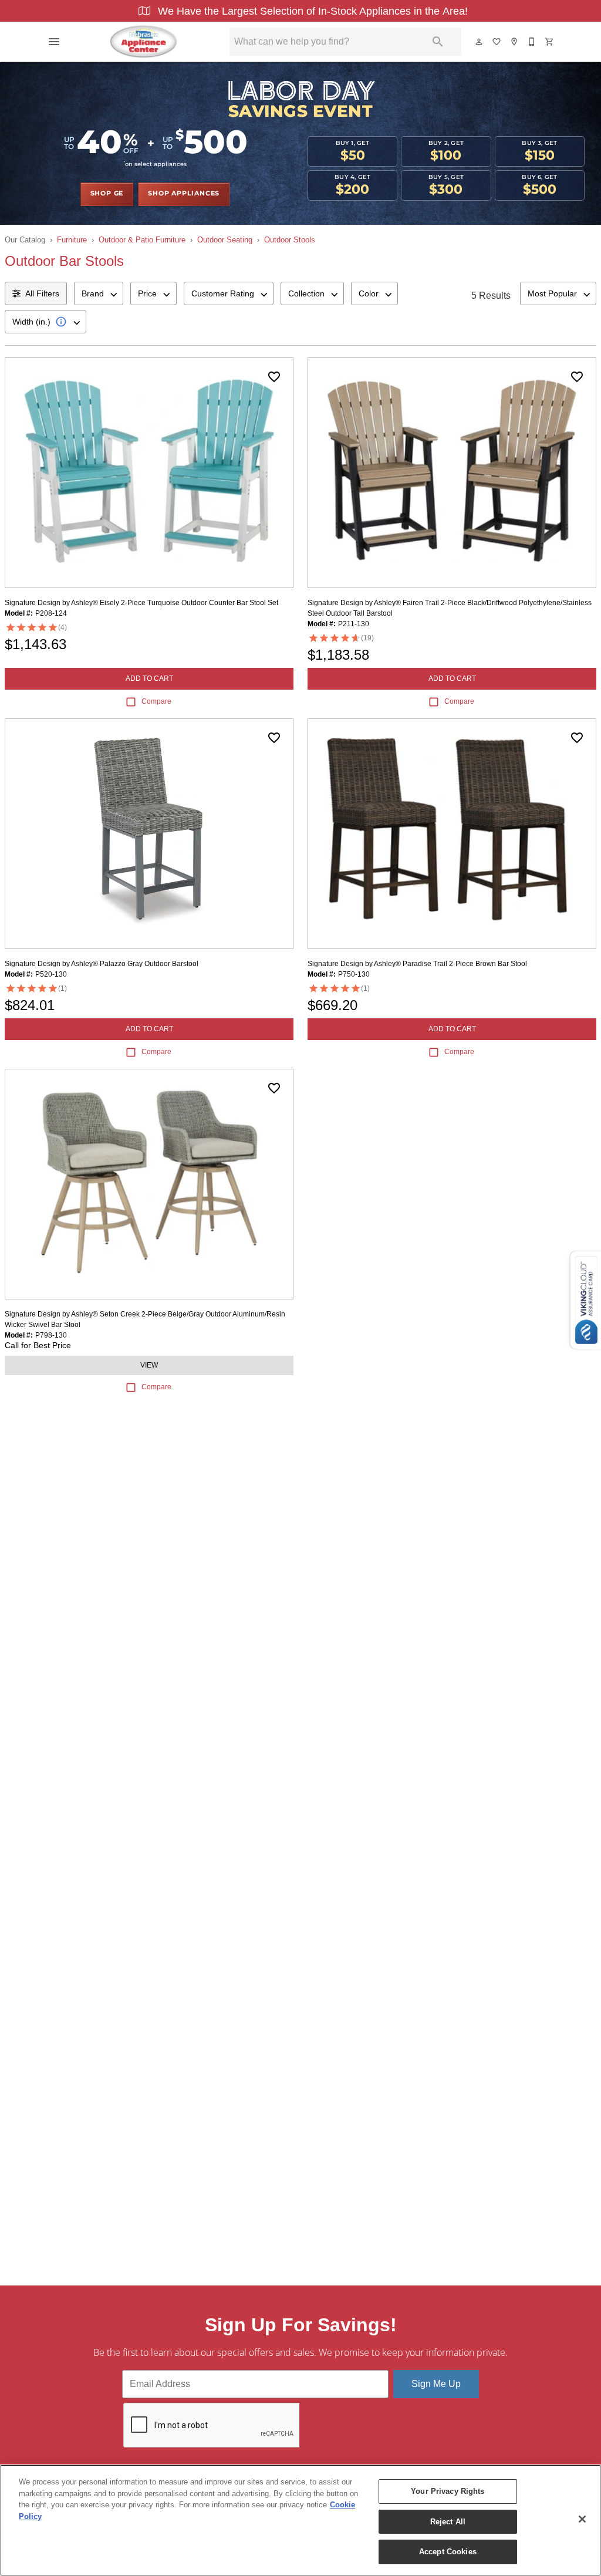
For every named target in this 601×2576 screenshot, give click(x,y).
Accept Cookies (448, 2552)
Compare (156, 701)
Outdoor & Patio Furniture (142, 240)
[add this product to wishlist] (274, 377)
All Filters (42, 293)
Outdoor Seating (225, 240)
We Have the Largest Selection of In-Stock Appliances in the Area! (311, 11)
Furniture (72, 240)
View (149, 1365)
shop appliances (184, 194)
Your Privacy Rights (448, 2491)
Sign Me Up (436, 2384)
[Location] (515, 42)
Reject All (448, 2522)
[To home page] (144, 42)
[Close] (582, 2519)
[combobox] (99, 293)
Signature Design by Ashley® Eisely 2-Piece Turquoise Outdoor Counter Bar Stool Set (141, 603)
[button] (54, 42)
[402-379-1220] (532, 42)
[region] (300, 2520)
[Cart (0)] (550, 42)
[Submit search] (438, 42)
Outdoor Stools (290, 240)
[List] (497, 42)
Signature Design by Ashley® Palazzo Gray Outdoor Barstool (102, 964)
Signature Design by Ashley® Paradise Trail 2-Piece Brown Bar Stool (417, 964)
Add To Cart (149, 678)
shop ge (107, 194)
